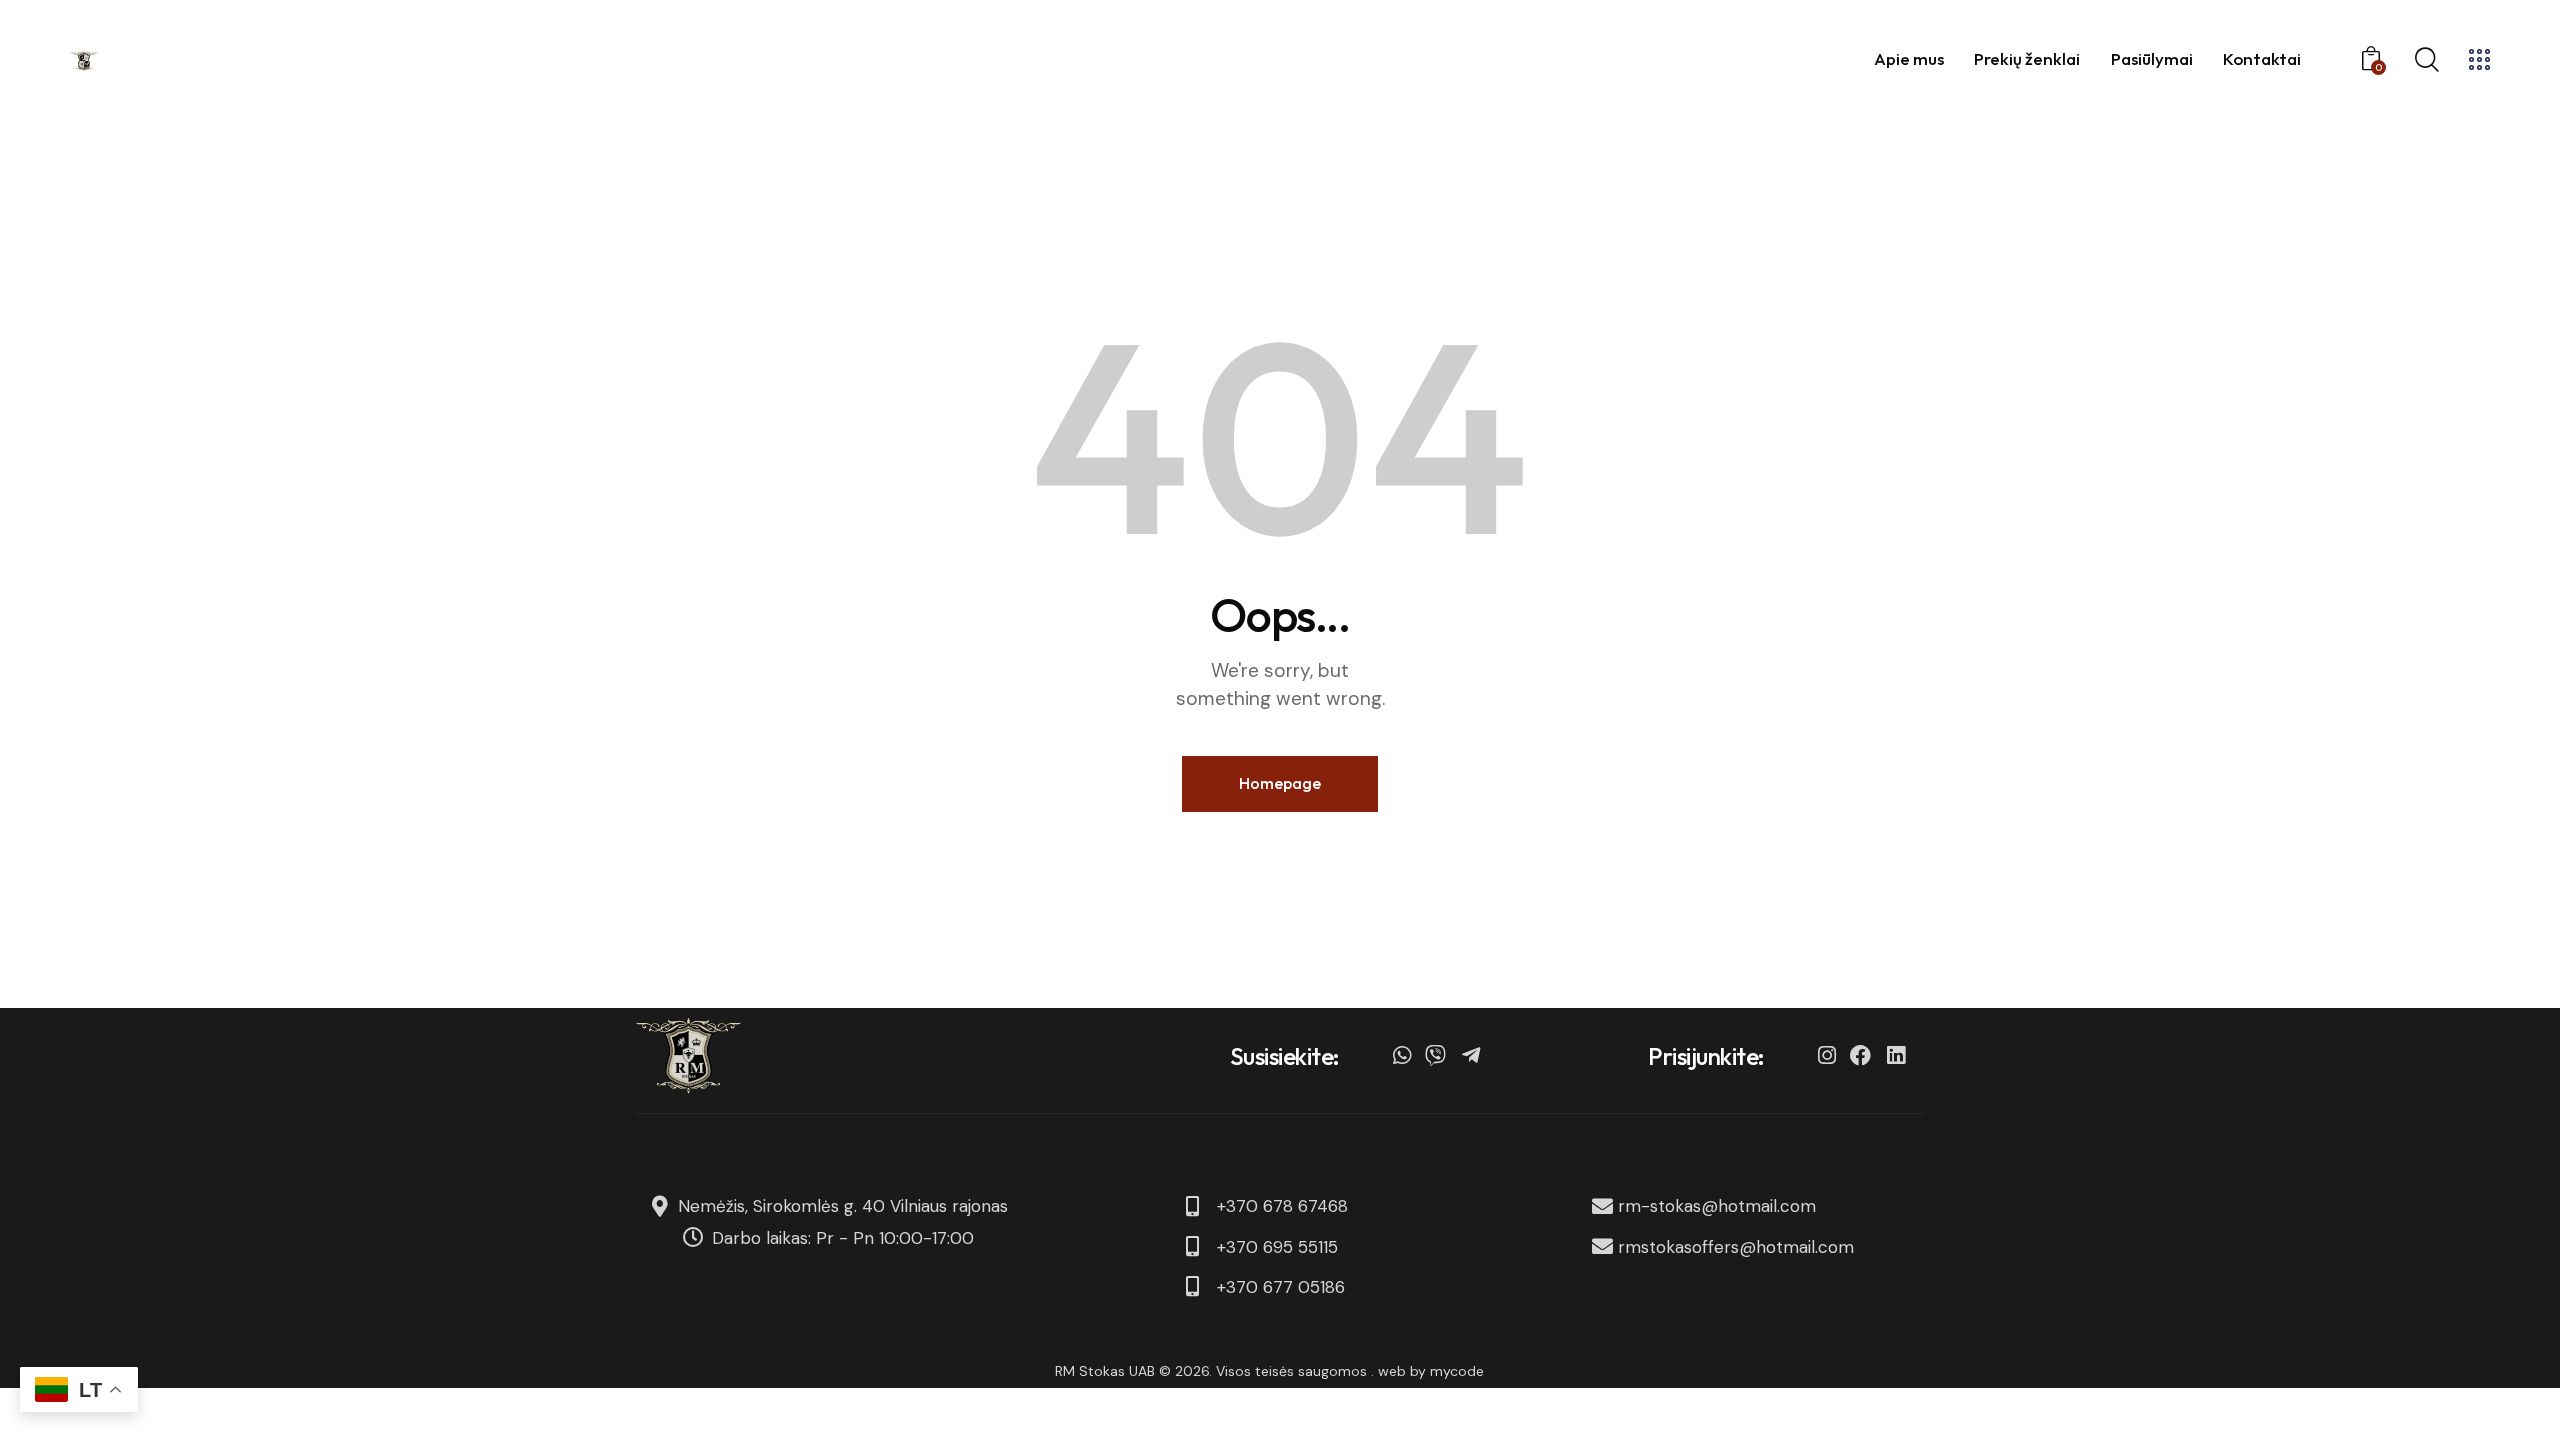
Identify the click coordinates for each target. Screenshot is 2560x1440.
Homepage (1280, 783)
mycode (1457, 1371)
